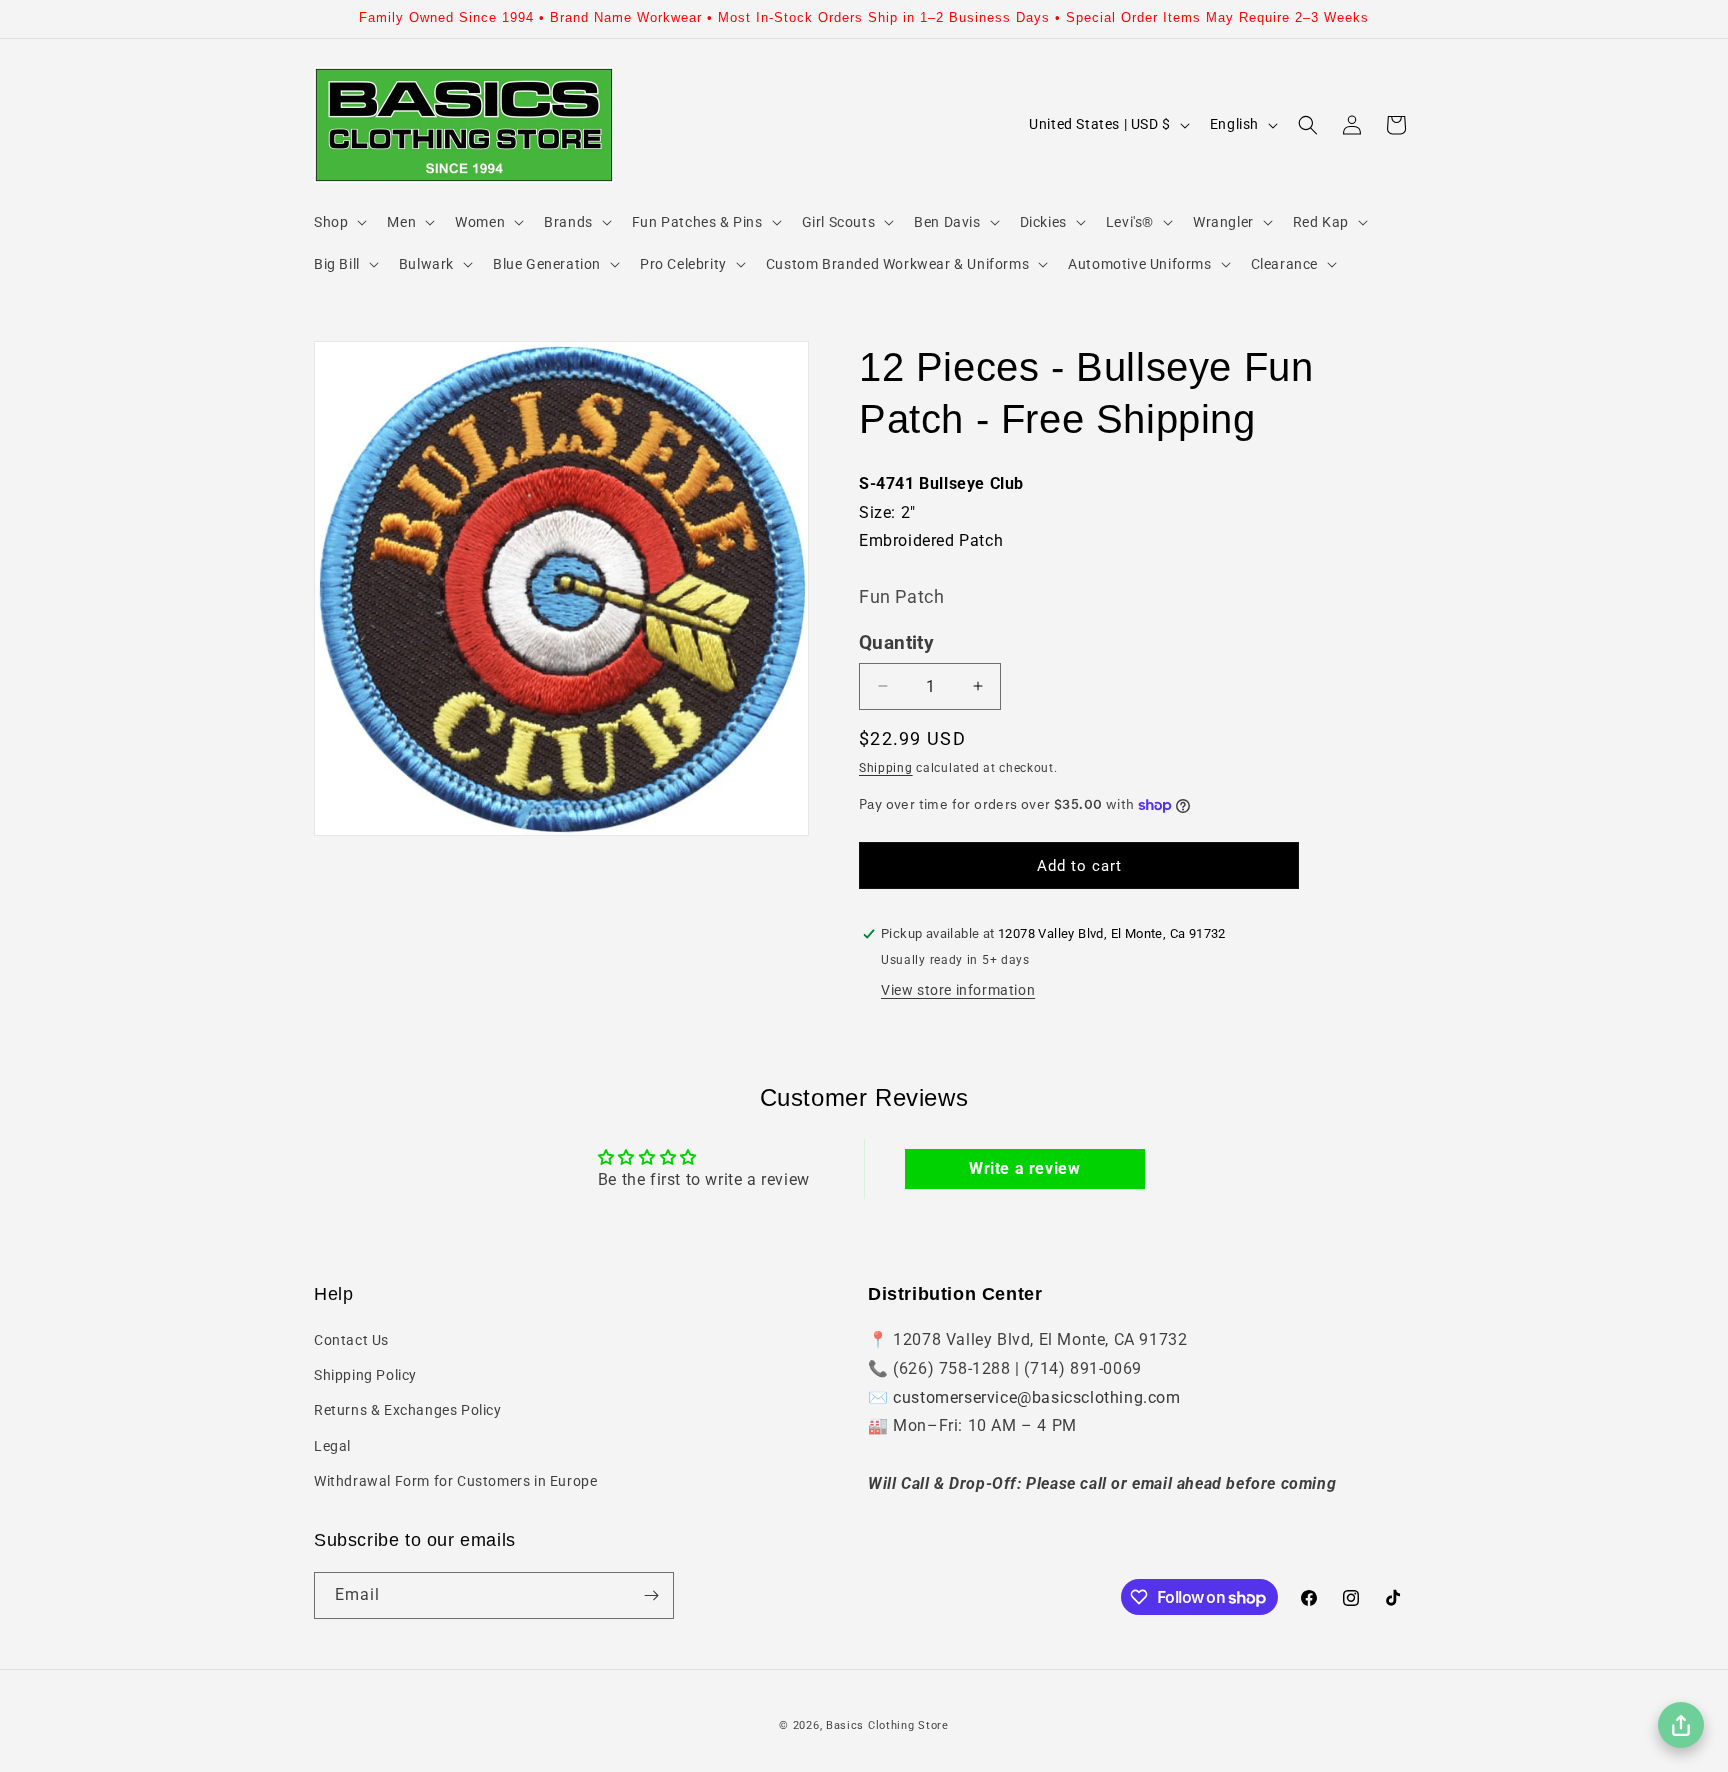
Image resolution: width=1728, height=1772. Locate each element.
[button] (338, 222)
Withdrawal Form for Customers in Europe (455, 1481)
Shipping (886, 768)
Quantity (896, 643)
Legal (332, 1446)
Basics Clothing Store (887, 1725)
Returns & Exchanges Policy (408, 1410)
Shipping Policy (365, 1375)
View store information (958, 990)
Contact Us (351, 1340)
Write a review (1024, 1168)
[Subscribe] (651, 1595)
